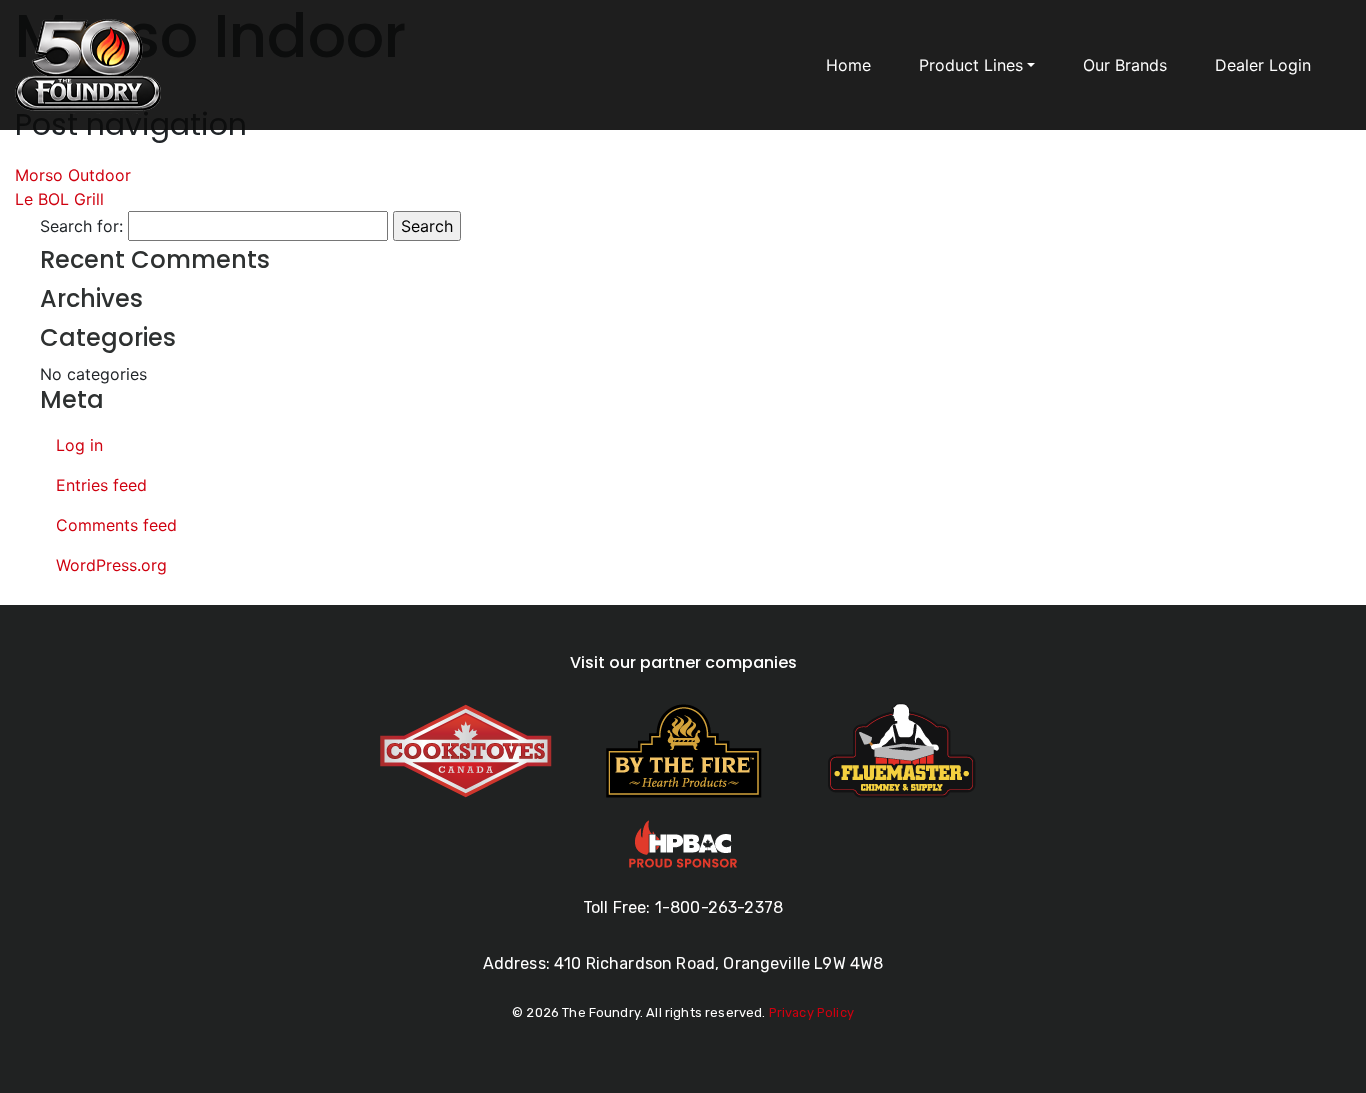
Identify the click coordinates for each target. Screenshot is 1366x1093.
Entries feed (101, 485)
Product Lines (971, 65)
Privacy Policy (811, 1012)
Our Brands (1125, 65)
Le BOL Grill (59, 199)
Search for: (81, 226)
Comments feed (116, 525)
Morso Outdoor (73, 175)
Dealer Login (1263, 65)
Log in (79, 445)
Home (848, 65)
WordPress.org (111, 565)
